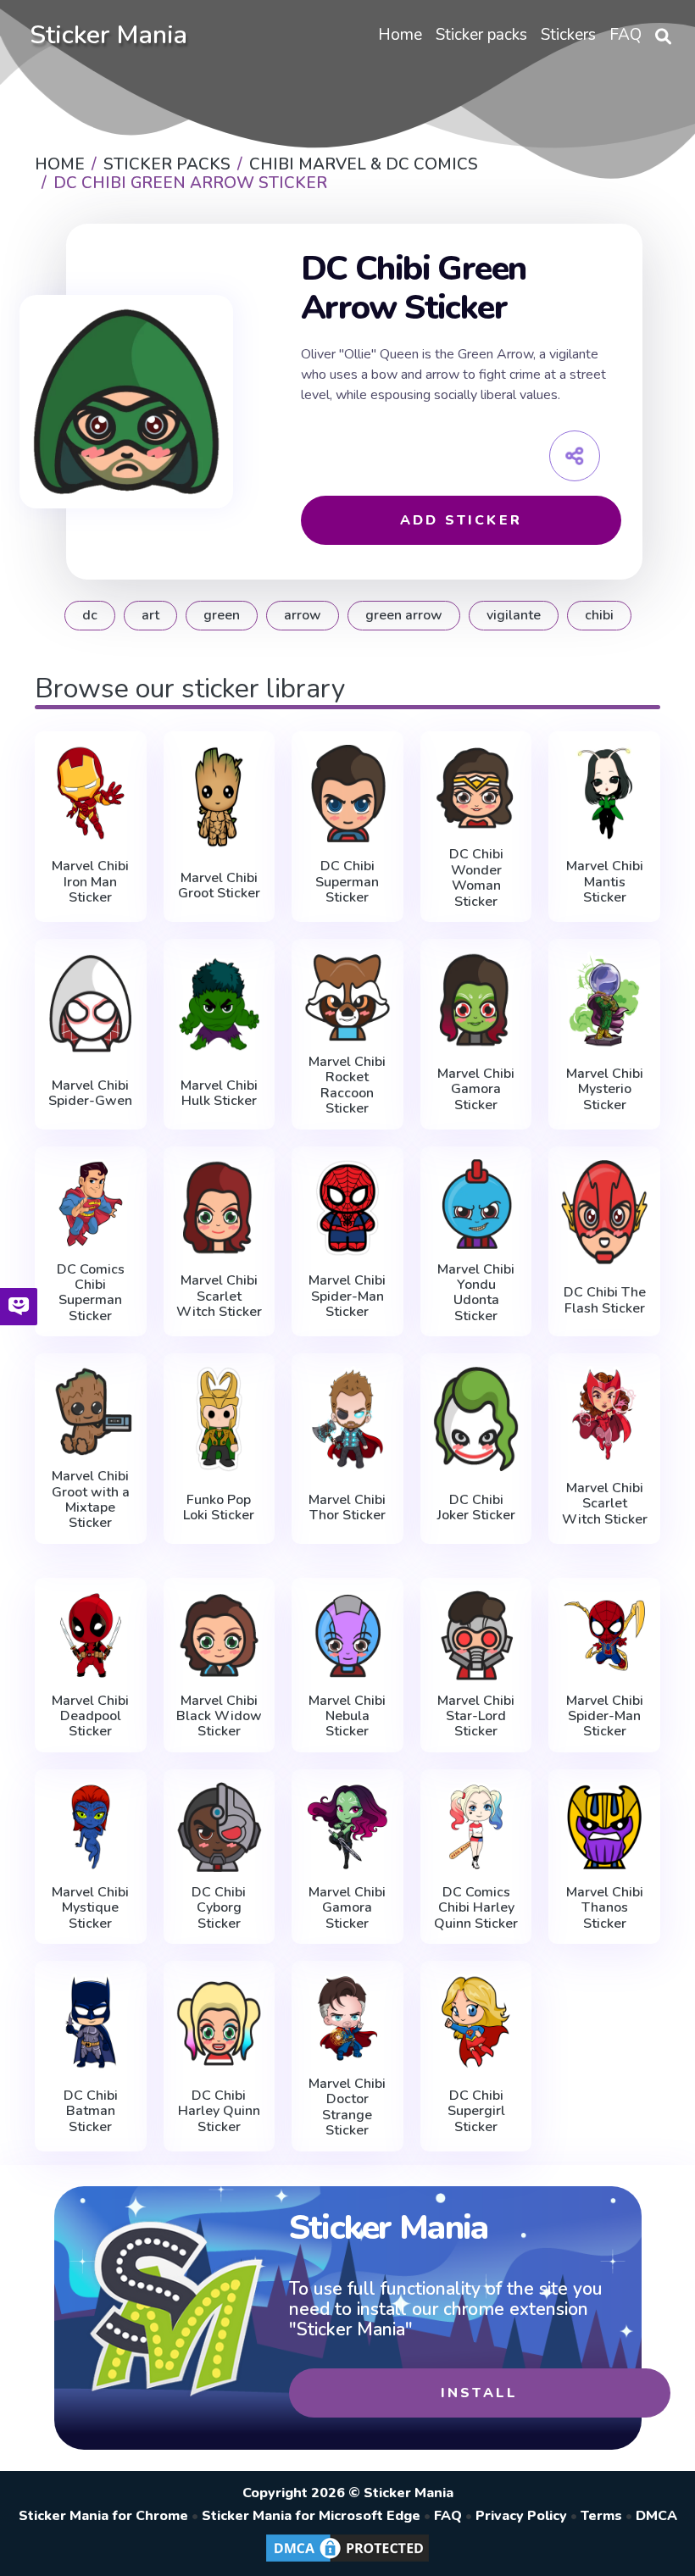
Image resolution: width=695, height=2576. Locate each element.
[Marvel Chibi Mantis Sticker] (604, 793)
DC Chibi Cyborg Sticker (219, 1908)
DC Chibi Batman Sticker (91, 2111)
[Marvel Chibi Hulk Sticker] (220, 1004)
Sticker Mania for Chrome (103, 2516)
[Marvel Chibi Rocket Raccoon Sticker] (347, 997)
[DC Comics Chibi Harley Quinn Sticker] (476, 1827)
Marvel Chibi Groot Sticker (219, 886)
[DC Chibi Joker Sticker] (476, 1418)
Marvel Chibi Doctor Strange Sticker (347, 2107)
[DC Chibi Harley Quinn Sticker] (220, 2022)
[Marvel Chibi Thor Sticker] (347, 1418)
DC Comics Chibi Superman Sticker (91, 1293)
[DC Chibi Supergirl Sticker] (476, 2022)
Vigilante (514, 615)
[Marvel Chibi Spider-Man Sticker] (347, 1208)
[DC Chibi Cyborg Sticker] (220, 1827)
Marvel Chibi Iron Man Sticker (90, 882)
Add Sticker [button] (461, 520)
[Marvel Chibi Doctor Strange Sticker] (347, 2018)
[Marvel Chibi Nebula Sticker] (347, 1635)
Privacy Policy (521, 2516)
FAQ (448, 2516)
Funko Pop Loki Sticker (219, 1508)
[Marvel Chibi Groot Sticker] (220, 797)
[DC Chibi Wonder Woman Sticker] (476, 789)
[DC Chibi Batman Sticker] (91, 2022)
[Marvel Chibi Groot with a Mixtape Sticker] (91, 1411)
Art (150, 615)
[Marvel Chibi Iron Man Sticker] (91, 793)
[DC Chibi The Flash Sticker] (604, 1212)
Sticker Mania (108, 35)
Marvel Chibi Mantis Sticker (605, 882)
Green (222, 615)
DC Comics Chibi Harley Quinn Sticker (476, 1908)
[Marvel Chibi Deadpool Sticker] (91, 1635)
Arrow (303, 615)
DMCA (656, 2516)
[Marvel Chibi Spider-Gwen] (91, 1004)
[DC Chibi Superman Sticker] (347, 793)
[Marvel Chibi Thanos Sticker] (604, 1827)
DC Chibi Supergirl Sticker (476, 2111)
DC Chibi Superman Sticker (347, 882)
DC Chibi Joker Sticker (476, 1508)
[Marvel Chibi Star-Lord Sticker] (476, 1635)
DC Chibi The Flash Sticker (605, 1300)
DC (90, 615)
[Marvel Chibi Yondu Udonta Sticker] (476, 1204)
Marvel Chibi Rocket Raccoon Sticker (347, 1085)
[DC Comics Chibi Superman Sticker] (91, 1204)
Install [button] (479, 2393)
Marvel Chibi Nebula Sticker (347, 1716)
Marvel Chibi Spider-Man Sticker (347, 1296)
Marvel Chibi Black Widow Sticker (219, 1716)
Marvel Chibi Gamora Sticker (476, 1089)
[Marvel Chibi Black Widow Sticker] (220, 1635)
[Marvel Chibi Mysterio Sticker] (604, 1000)
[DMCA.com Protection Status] (347, 2561)
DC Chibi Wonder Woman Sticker (476, 878)
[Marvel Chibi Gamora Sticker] (476, 1000)
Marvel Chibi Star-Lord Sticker (476, 1716)
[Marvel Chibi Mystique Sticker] (91, 1827)
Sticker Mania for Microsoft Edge (311, 2516)
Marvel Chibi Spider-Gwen (90, 1094)
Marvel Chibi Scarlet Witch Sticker (219, 1296)
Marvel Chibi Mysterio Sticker (605, 1089)
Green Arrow (404, 615)
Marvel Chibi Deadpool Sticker (90, 1716)
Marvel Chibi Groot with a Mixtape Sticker (91, 1500)
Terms (601, 2516)
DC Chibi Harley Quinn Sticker (219, 2111)
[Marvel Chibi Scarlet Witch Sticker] (220, 1208)
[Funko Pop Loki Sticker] (220, 1418)
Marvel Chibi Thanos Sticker (605, 1908)
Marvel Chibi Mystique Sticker (90, 1908)
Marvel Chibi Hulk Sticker (219, 1094)
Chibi (599, 615)
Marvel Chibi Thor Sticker (347, 1508)
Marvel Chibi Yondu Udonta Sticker (476, 1293)
